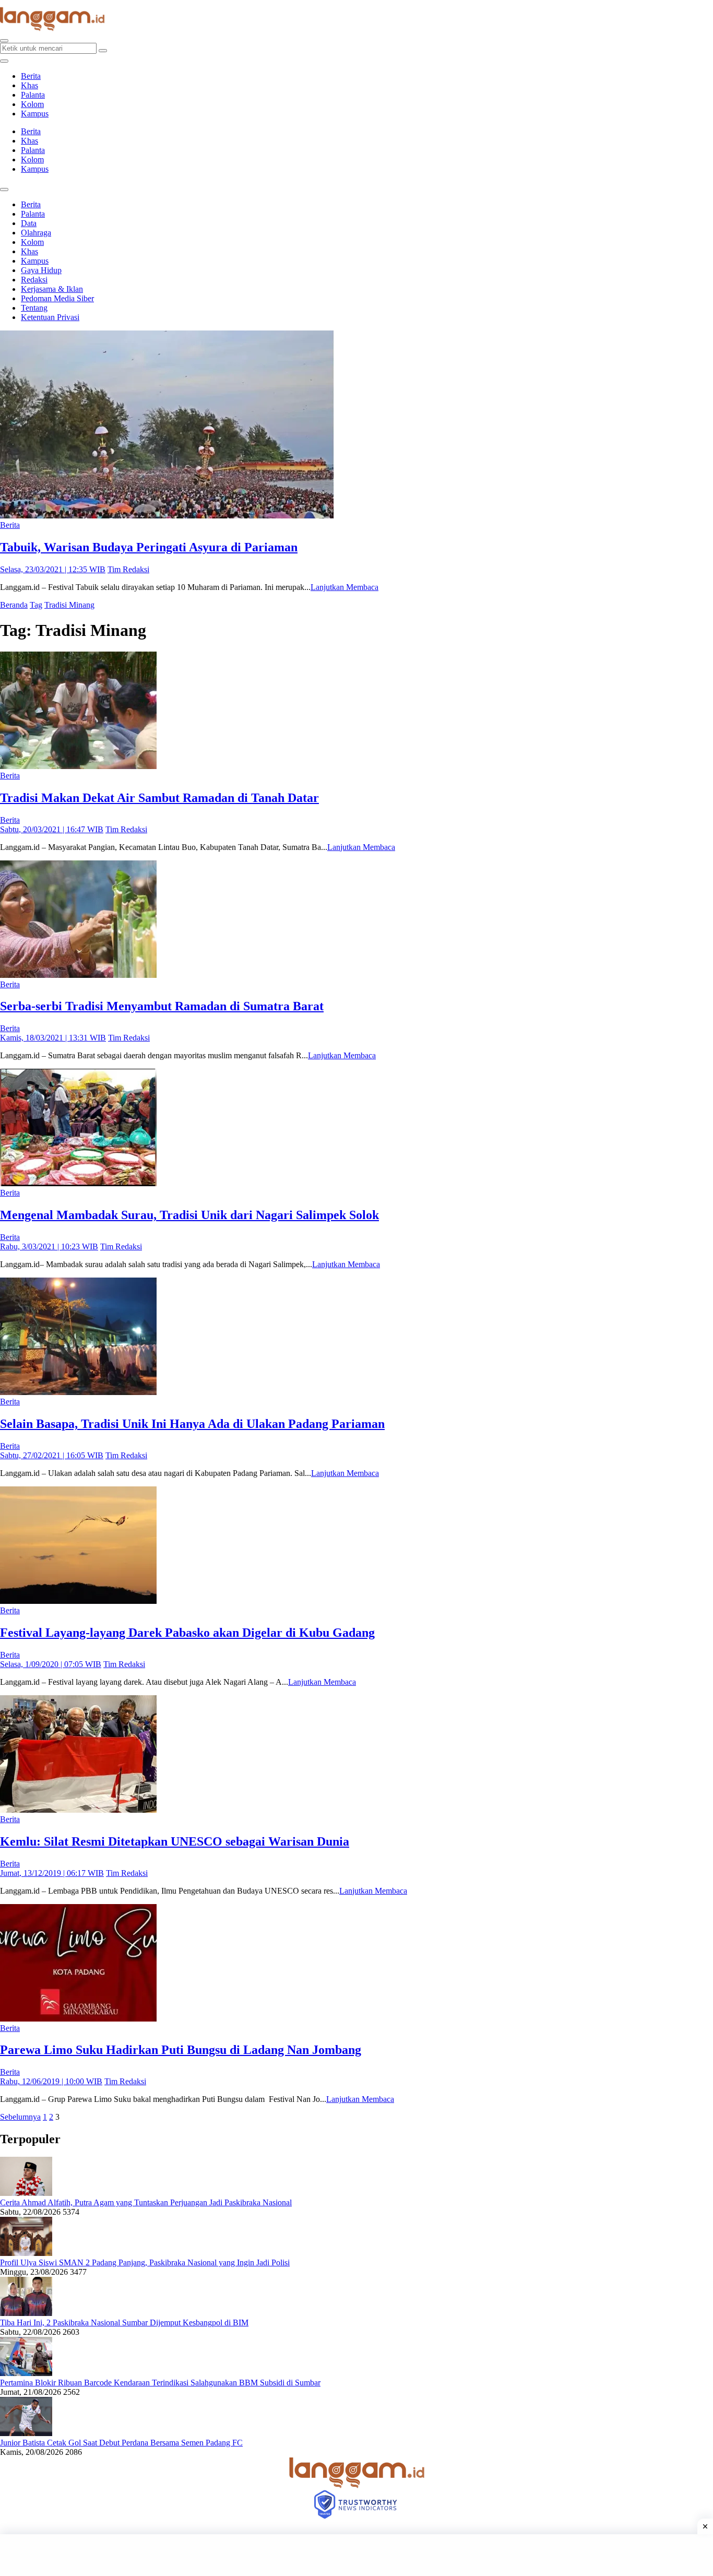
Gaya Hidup (41, 270)
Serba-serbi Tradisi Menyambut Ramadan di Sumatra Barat (162, 1006)
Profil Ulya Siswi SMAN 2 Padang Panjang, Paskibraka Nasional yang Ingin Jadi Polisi (145, 2262)
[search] (4, 41)
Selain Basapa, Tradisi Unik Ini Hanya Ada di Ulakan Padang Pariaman (192, 1424)
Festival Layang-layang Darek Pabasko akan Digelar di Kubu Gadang (187, 1633)
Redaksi (34, 280)
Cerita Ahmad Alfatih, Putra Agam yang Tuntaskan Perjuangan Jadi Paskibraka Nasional (146, 2202)
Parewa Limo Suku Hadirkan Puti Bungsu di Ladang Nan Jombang (181, 2050)
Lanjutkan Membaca (344, 587)
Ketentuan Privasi (50, 317)
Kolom (32, 104)
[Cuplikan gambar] (26, 2193)
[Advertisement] (356, 2555)
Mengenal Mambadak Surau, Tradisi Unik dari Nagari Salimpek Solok (189, 1215)
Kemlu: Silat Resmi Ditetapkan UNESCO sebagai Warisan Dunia (175, 1841)
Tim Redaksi (128, 569)
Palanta (33, 95)
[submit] (103, 51)
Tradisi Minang (69, 605)
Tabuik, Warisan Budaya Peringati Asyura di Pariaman (149, 547)
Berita (31, 76)
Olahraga (36, 233)
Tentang (34, 308)
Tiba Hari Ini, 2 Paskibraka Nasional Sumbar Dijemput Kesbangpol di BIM (124, 2323)
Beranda (14, 605)
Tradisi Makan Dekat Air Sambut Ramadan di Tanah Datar (159, 798)
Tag (36, 605)
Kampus (35, 114)
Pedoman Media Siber (57, 298)
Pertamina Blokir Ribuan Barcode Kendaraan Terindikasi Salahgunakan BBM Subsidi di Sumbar (160, 2383)
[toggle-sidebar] (4, 61)
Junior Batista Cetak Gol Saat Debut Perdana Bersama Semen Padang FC (121, 2443)
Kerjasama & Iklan (52, 289)
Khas (29, 85)
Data (29, 223)
